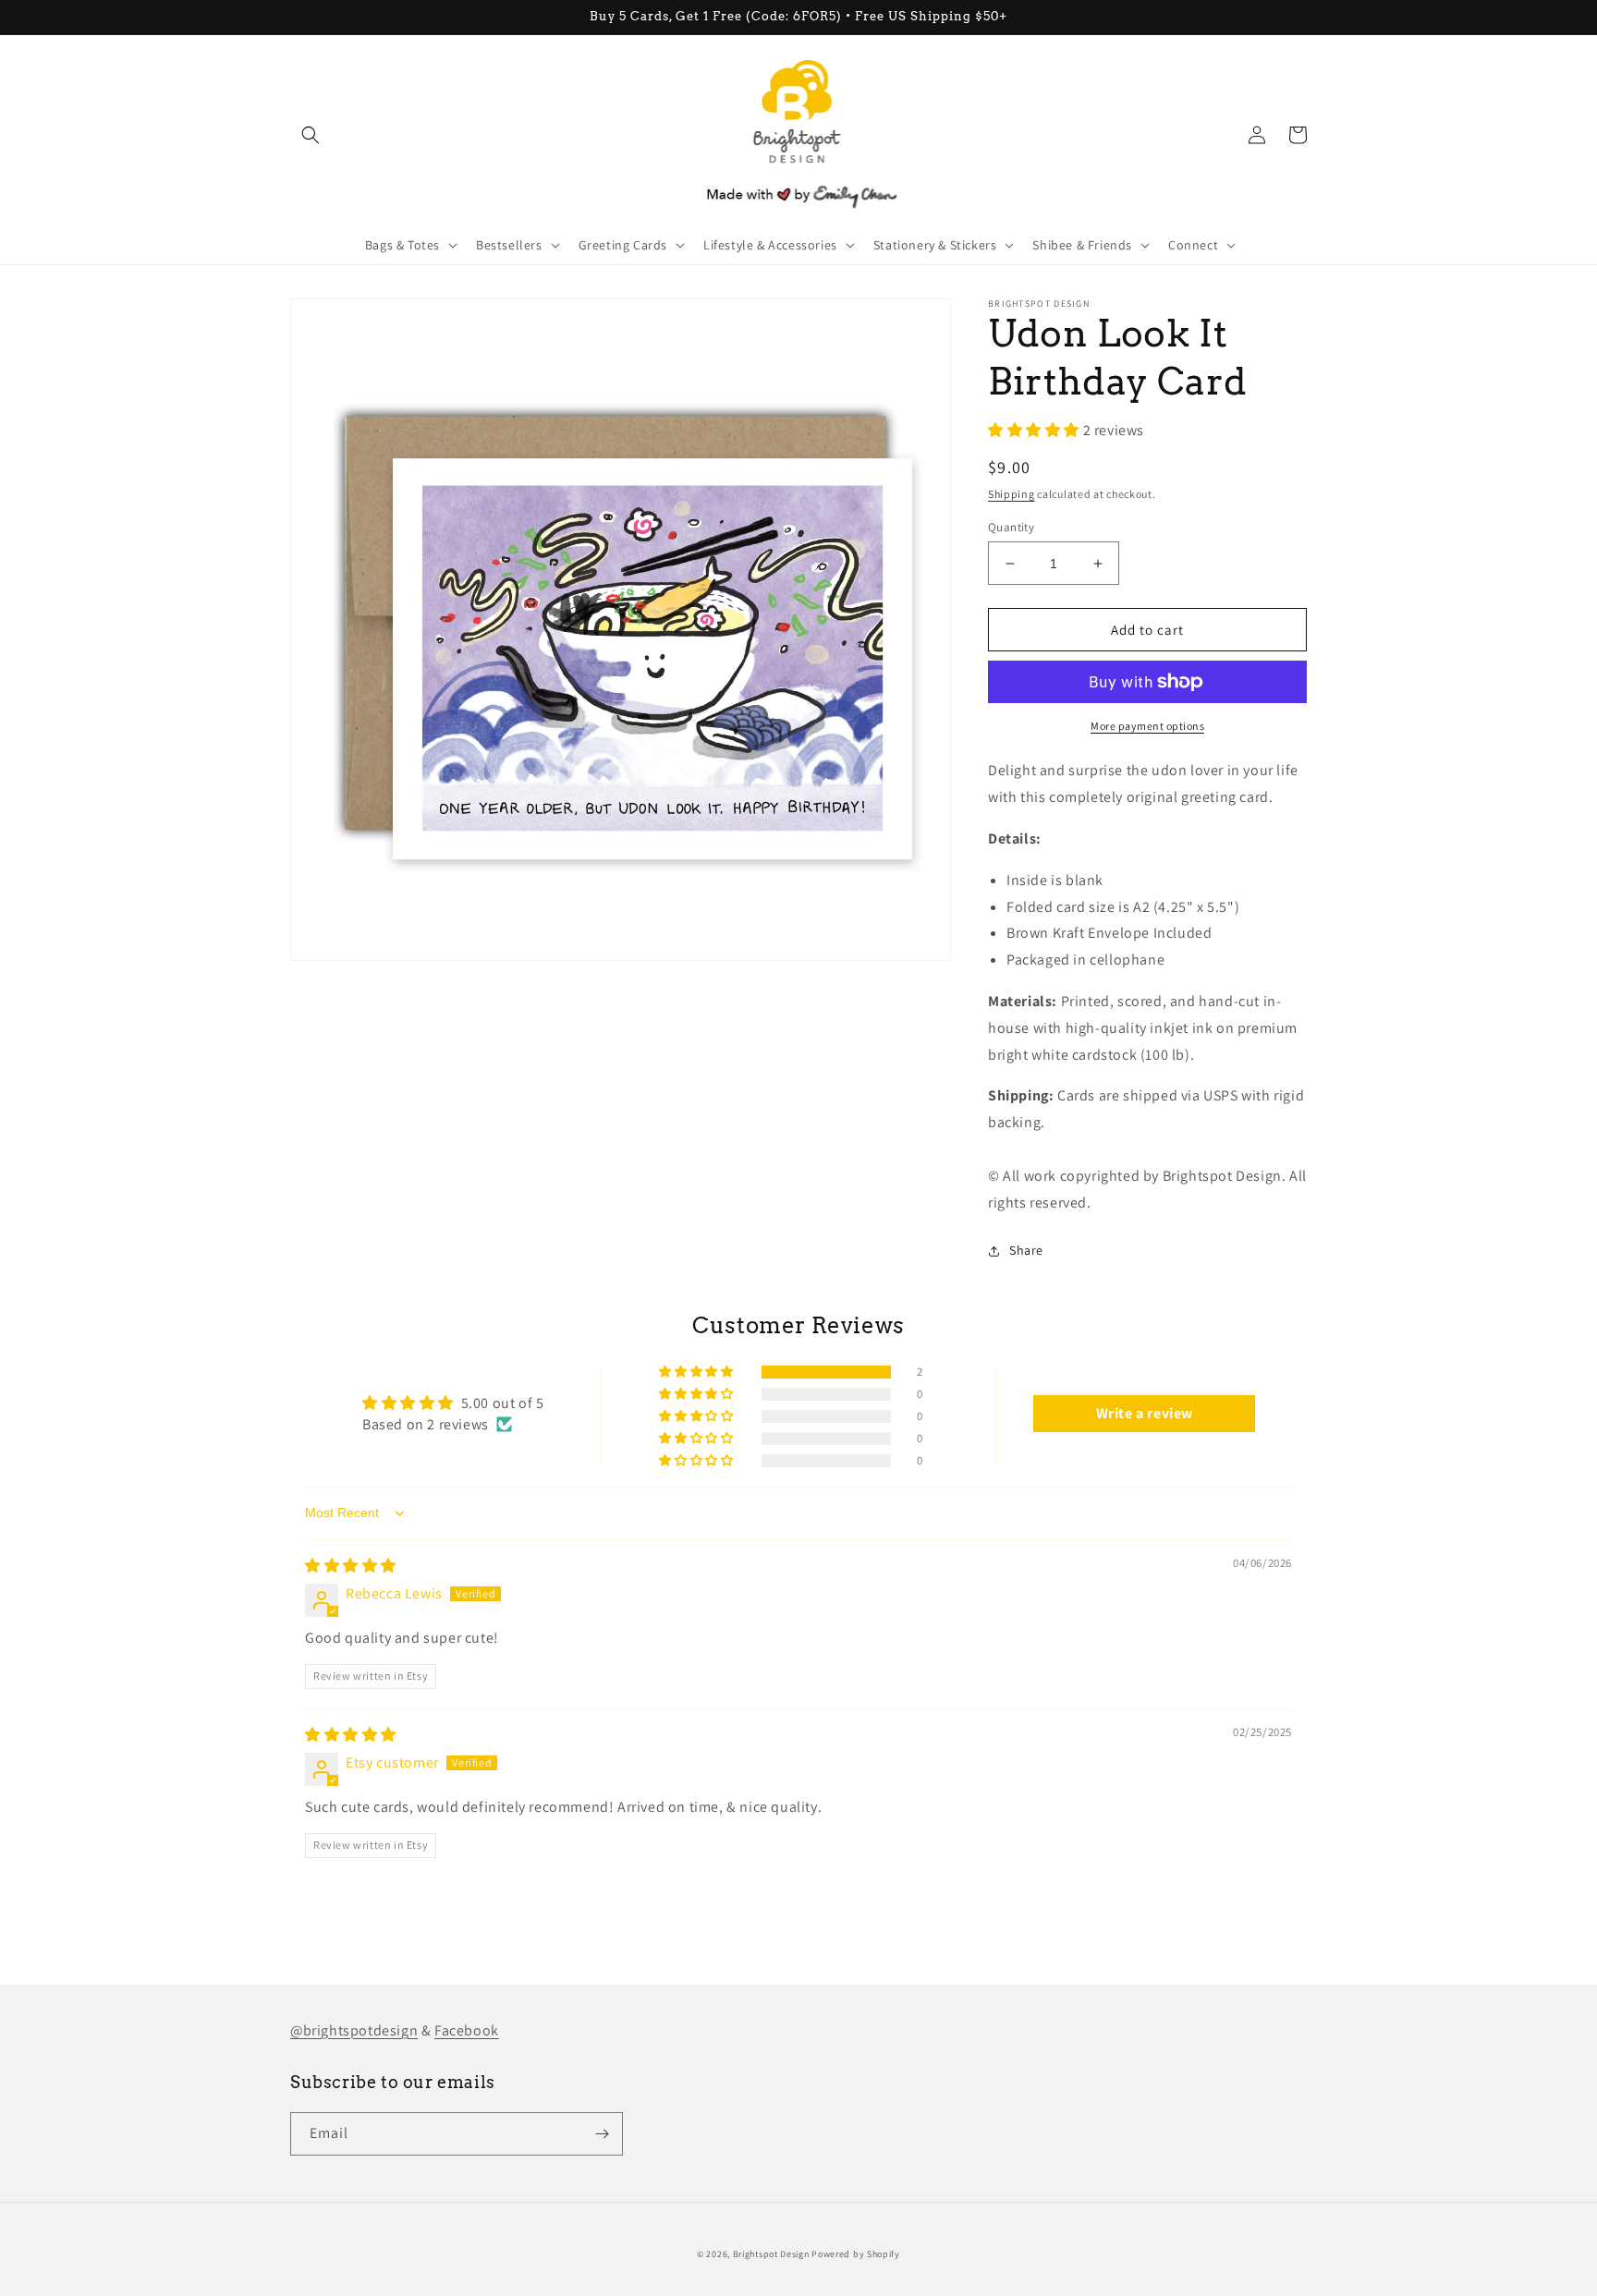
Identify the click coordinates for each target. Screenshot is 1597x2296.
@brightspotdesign (354, 2030)
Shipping (1012, 494)
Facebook (467, 2030)
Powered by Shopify (856, 2254)
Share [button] (1026, 1250)
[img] (351, 1566)
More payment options (1147, 726)
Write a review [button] (1145, 1413)
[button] (311, 135)
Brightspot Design (771, 2254)
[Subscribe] (602, 2134)
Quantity (1011, 527)
